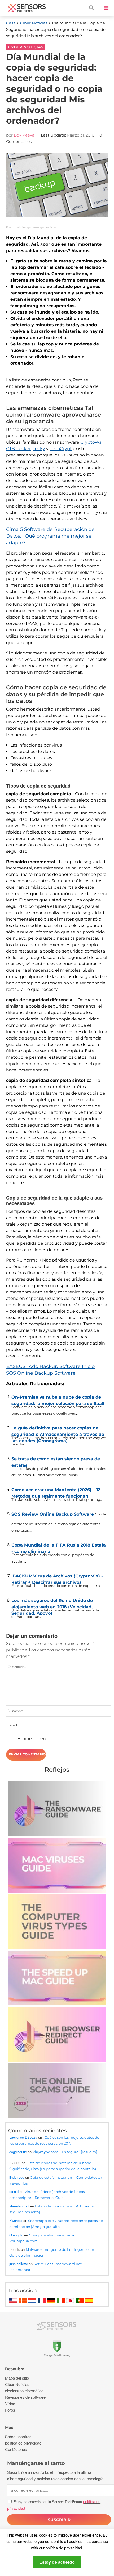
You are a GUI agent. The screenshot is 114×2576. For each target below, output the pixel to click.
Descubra (15, 2369)
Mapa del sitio (17, 2378)
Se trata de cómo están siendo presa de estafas (56, 1461)
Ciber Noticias (34, 23)
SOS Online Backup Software (41, 1373)
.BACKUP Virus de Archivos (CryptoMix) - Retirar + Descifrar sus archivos (57, 1578)
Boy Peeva (24, 135)
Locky (39, 449)
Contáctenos (16, 2449)
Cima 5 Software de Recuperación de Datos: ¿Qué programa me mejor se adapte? (50, 536)
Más (9, 2427)
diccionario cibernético (24, 2391)
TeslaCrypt (61, 449)
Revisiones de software (25, 2397)
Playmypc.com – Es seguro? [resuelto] (65, 2152)
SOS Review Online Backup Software (53, 1514)
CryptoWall (92, 442)
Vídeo (10, 2403)
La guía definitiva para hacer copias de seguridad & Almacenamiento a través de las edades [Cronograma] (58, 1430)
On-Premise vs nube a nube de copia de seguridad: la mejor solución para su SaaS (58, 1399)
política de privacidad (64, 2548)
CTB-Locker (18, 449)
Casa (11, 23)
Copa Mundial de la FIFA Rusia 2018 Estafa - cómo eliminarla (59, 1547)
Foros (10, 2410)
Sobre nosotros (18, 2436)
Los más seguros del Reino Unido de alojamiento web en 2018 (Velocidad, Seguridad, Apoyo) (52, 1602)
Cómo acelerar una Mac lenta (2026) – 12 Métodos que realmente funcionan (56, 1492)
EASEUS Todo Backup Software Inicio (50, 1366)
